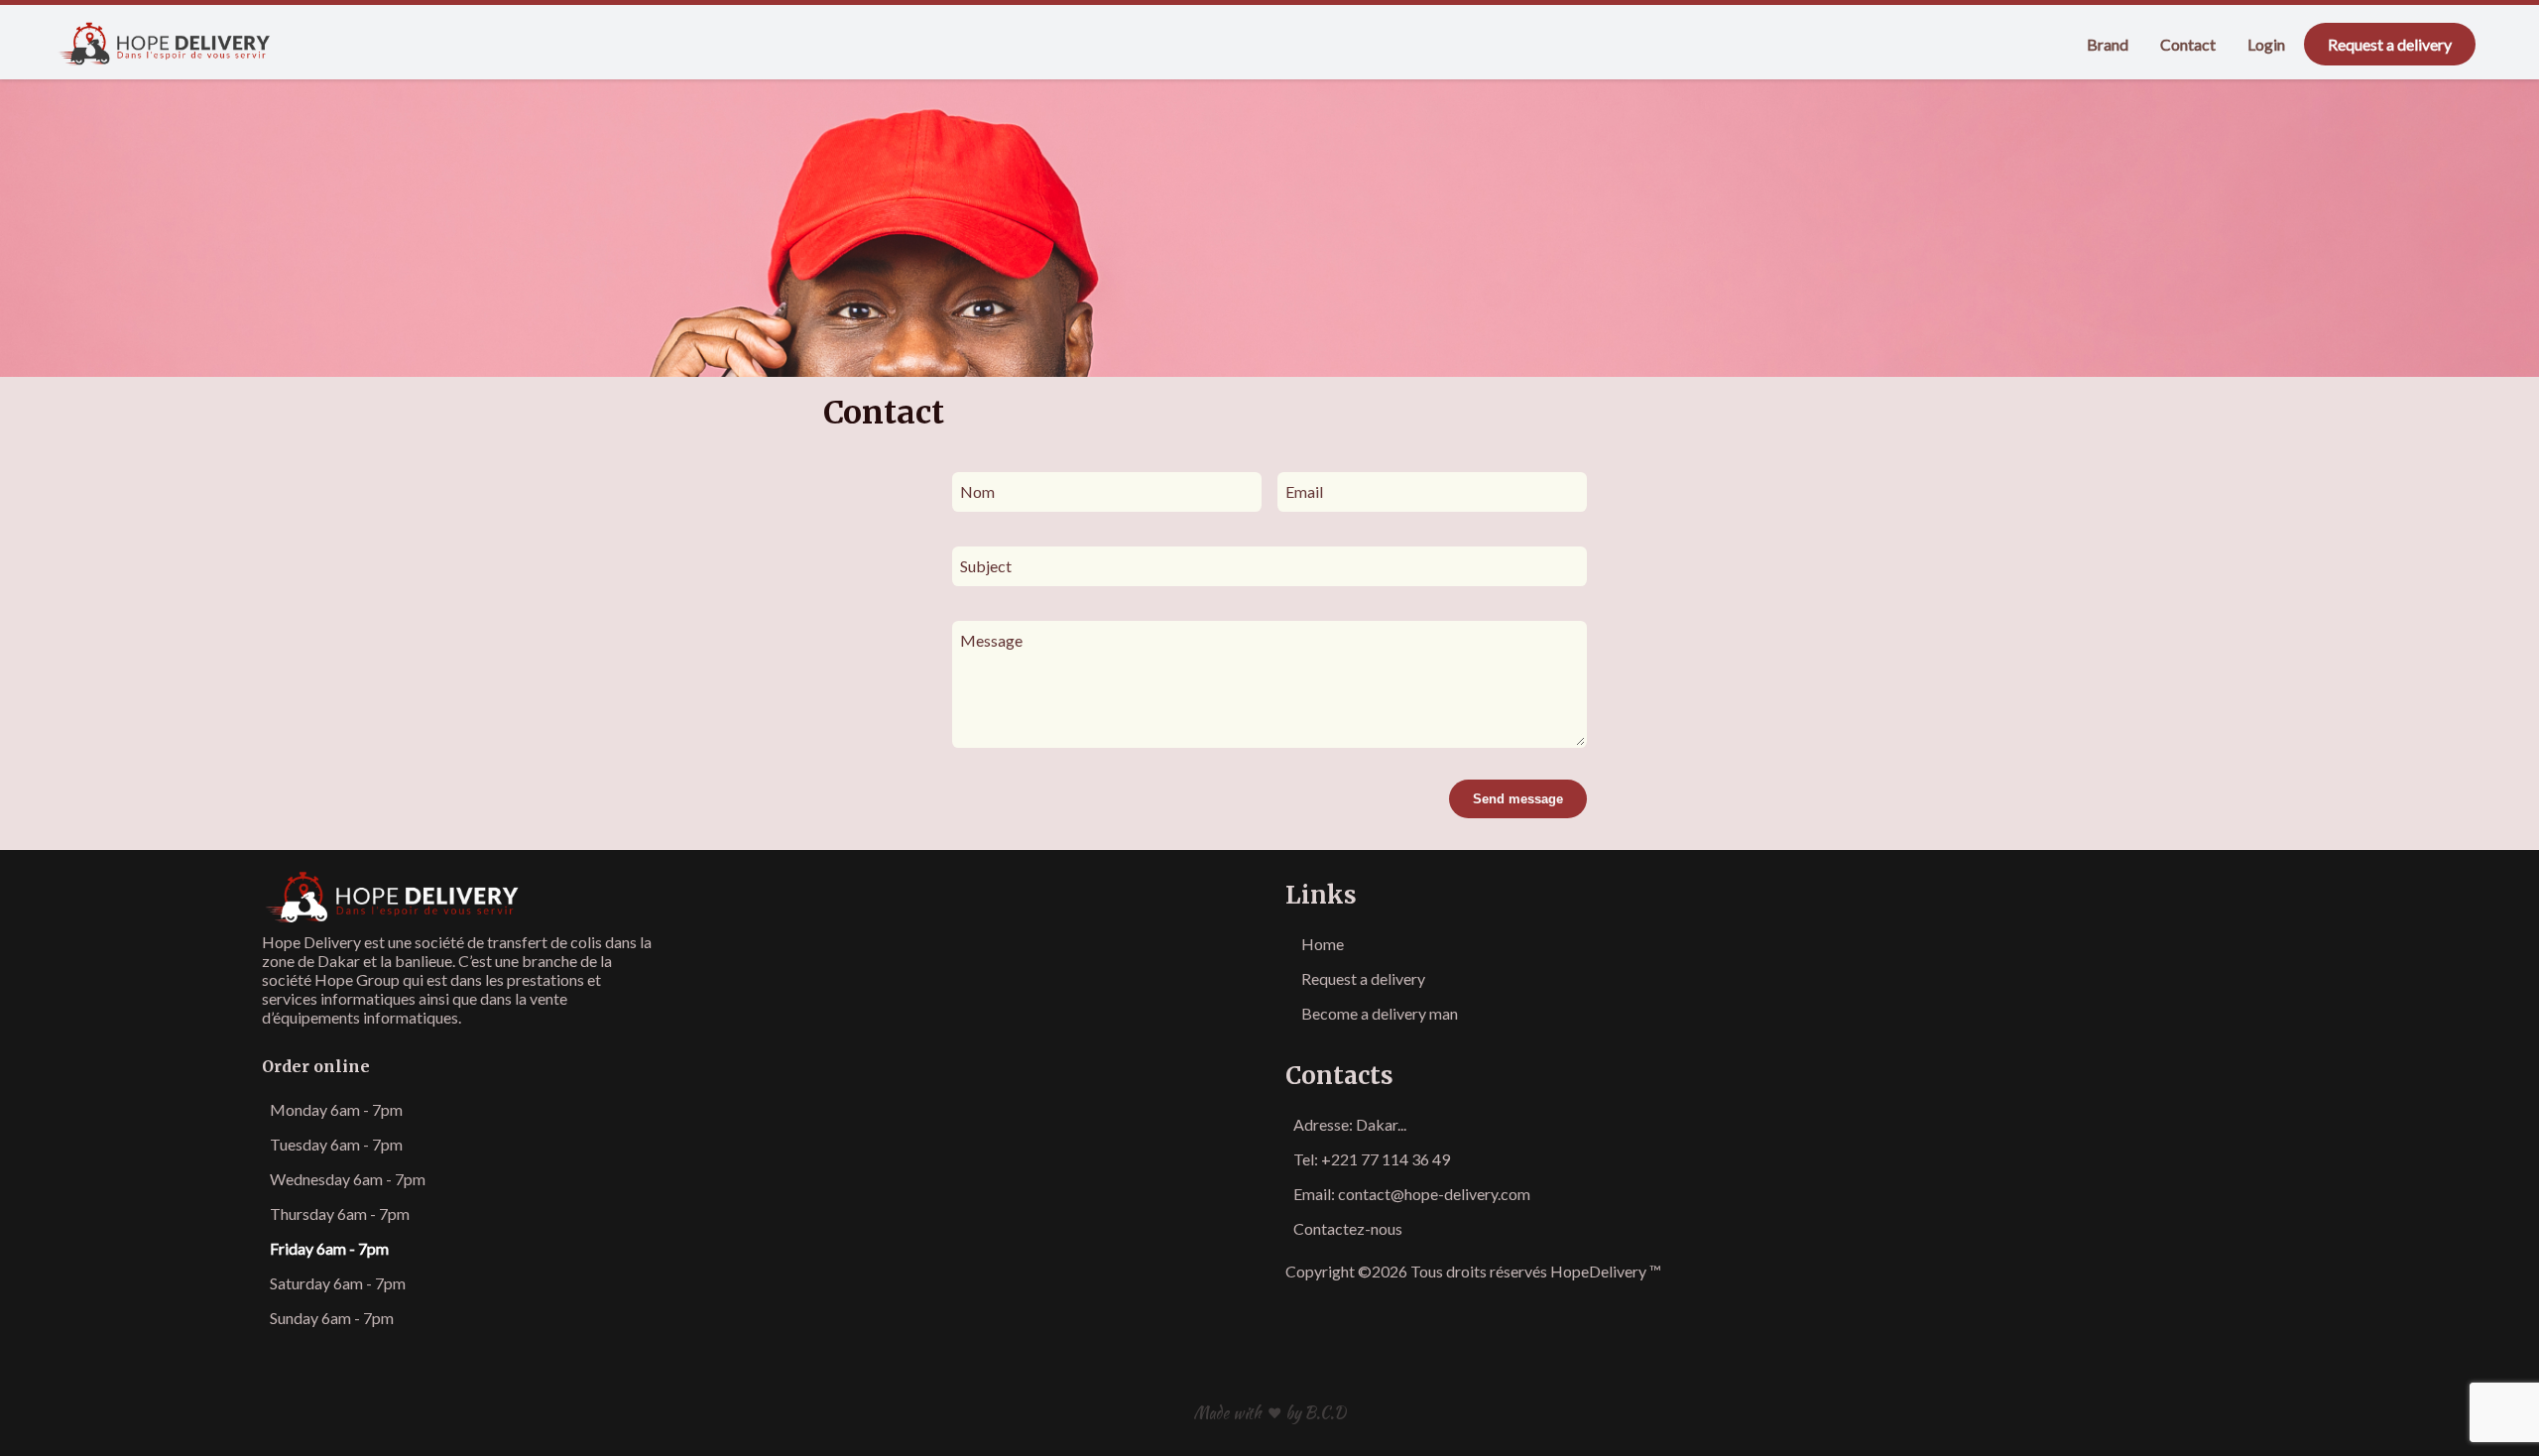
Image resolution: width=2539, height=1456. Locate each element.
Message (991, 640)
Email (1304, 491)
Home (1323, 944)
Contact (2188, 44)
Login (2266, 44)
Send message (1518, 799)
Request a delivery (2390, 44)
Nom (977, 491)
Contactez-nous (1348, 1228)
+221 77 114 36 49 (1386, 1159)
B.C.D (1325, 1413)
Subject (986, 566)
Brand (2108, 44)
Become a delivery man (1380, 1013)
